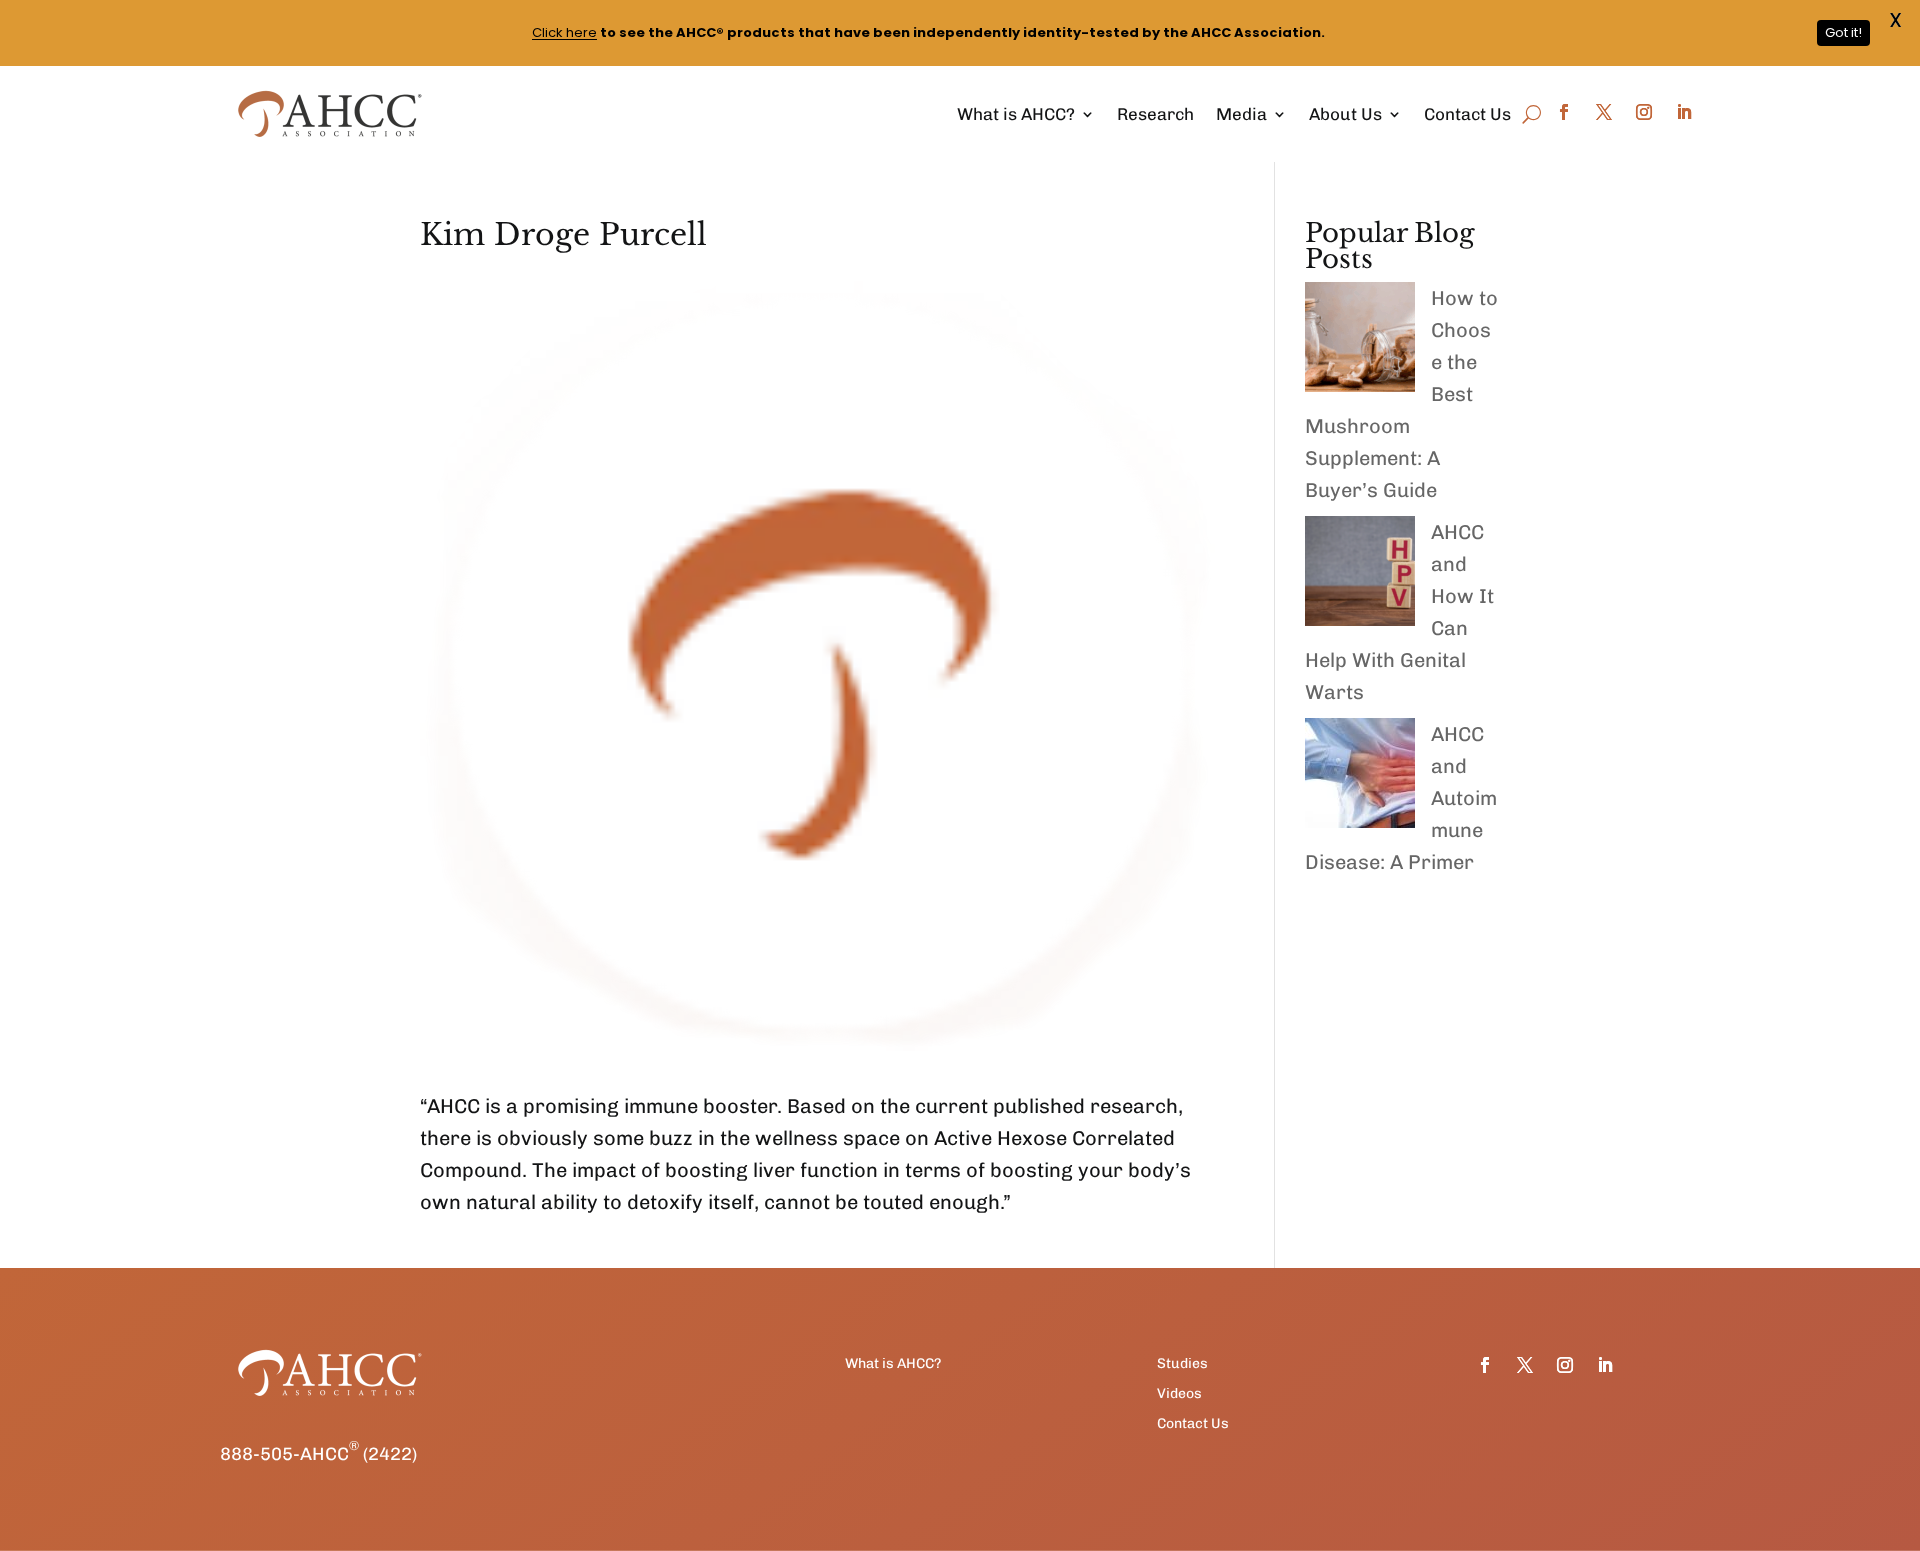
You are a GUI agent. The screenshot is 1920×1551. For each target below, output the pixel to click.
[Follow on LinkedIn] (1684, 112)
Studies (1182, 1364)
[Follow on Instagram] (1644, 112)
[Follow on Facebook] (1564, 112)
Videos (1179, 1394)
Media (1241, 114)
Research (1155, 114)
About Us (1345, 114)
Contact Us (1467, 114)
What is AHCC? (1016, 114)
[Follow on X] (1604, 112)
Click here (564, 32)
